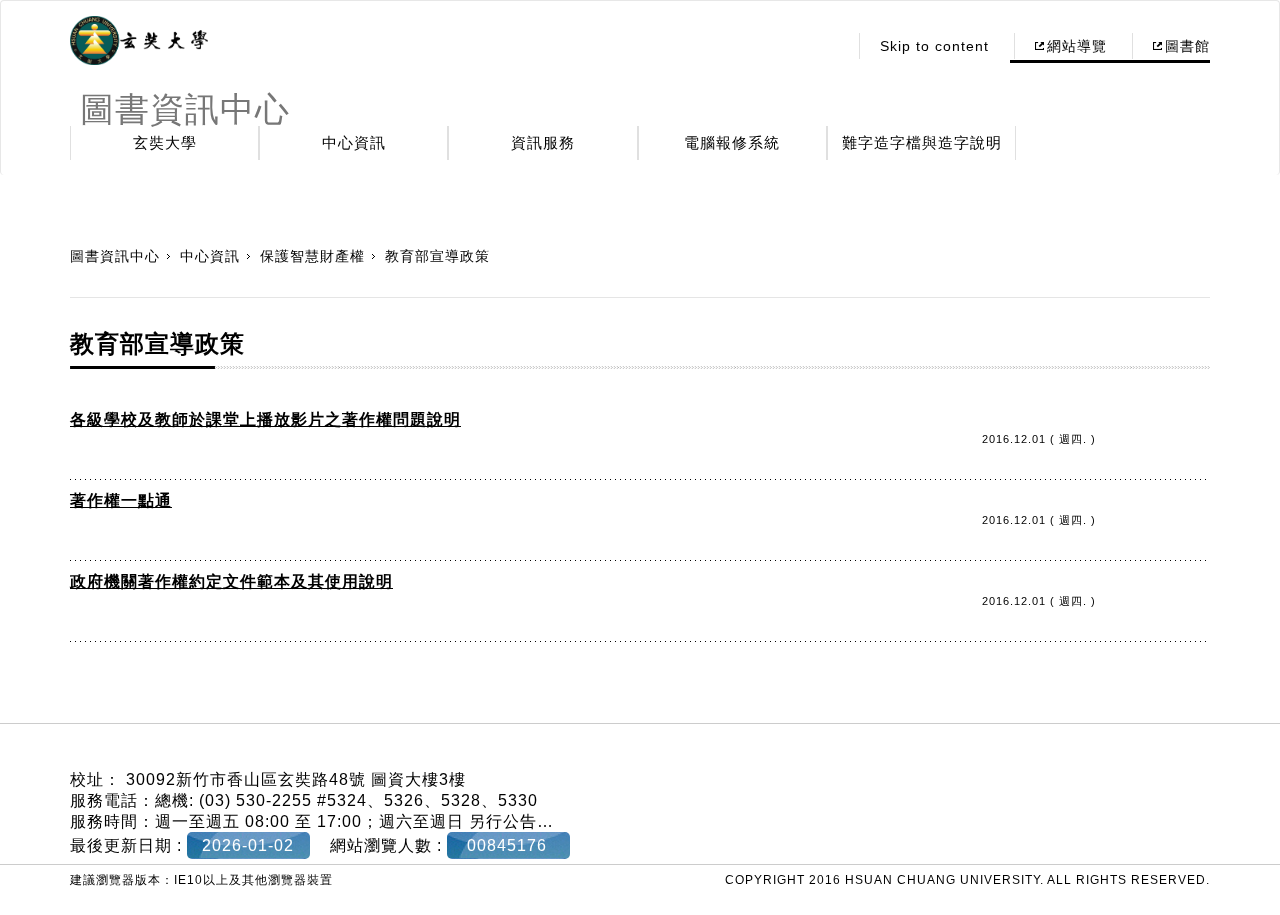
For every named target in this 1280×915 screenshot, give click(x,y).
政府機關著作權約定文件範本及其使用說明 (231, 581)
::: (826, 46)
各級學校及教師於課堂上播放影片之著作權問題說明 (265, 419)
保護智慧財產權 (312, 256)
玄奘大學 (165, 142)
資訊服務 (543, 142)
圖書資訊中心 (115, 256)
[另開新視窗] (139, 41)
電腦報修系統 (732, 142)
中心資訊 (354, 142)
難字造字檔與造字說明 (922, 142)
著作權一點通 (121, 500)
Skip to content (934, 46)
